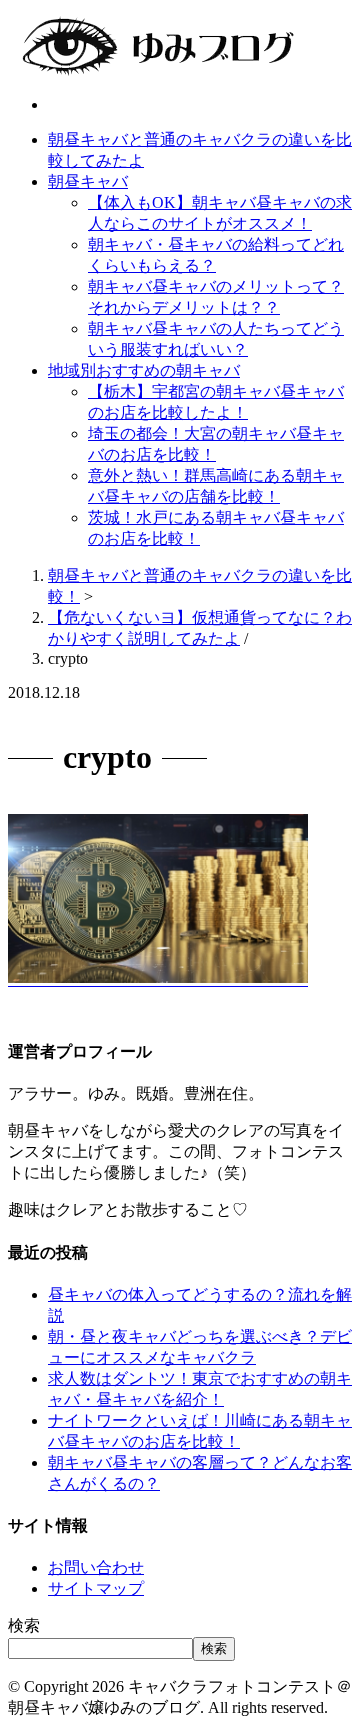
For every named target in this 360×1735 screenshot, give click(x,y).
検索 (24, 1625)
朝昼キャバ (88, 181)
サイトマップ (96, 1588)
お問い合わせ (96, 1567)
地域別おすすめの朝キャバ (144, 370)
